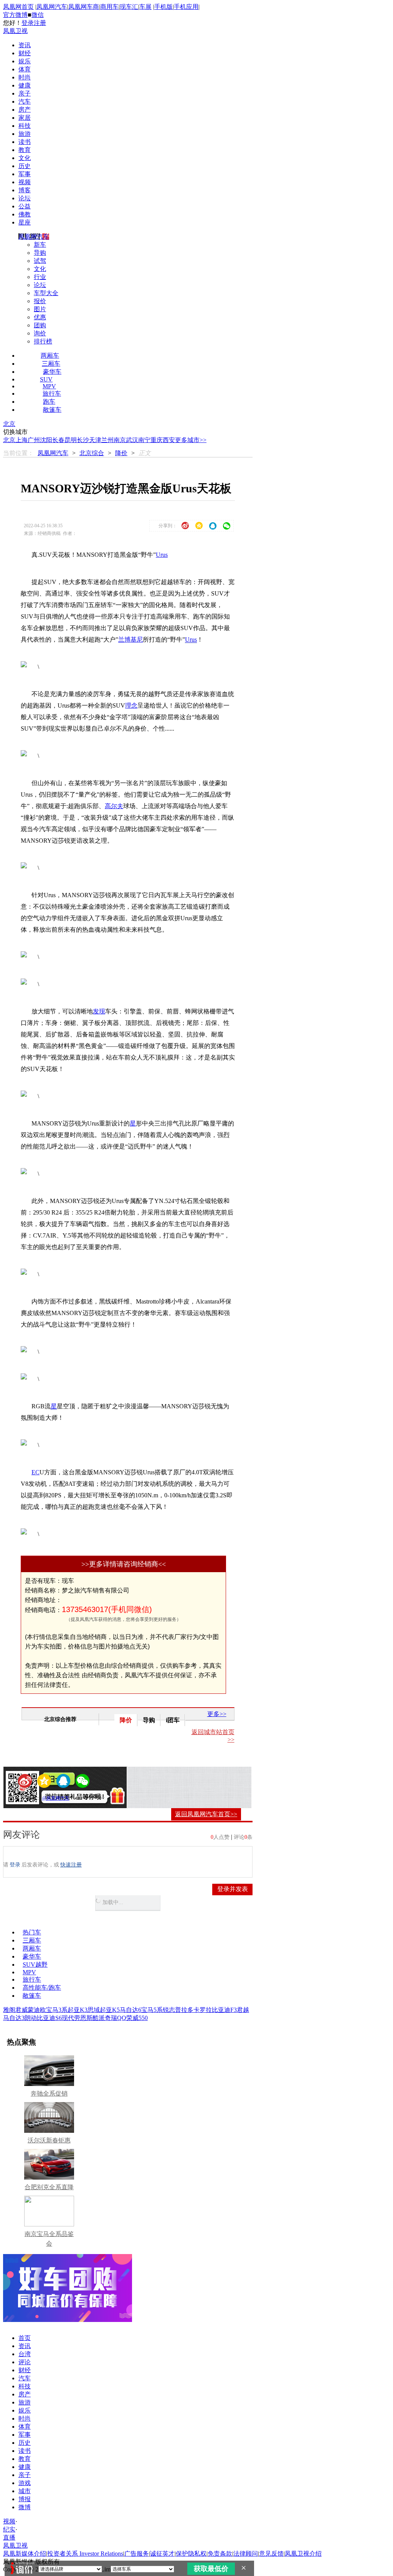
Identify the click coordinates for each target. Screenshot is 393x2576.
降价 (121, 453)
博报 (25, 2499)
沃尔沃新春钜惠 (49, 2140)
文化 (25, 158)
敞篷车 (52, 410)
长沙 (83, 440)
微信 (38, 15)
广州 (34, 440)
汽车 (25, 101)
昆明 (71, 440)
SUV (46, 379)
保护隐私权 (191, 2554)
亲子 (25, 93)
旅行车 (52, 394)
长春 (58, 440)
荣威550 (137, 2018)
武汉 (132, 440)
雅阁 (9, 2010)
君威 (21, 2010)
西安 (169, 440)
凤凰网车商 (84, 7)
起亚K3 (78, 2010)
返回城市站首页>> (213, 1736)
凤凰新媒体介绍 (25, 2554)
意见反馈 (271, 2554)
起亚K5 (110, 2010)
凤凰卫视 (15, 31)
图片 (40, 309)
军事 (25, 174)
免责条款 (220, 2554)
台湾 (25, 2354)
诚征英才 (162, 2554)
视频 (25, 182)
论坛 (25, 198)
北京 (9, 424)
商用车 (109, 7)
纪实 (9, 2529)
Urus (162, 555)
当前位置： (18, 453)
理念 (131, 705)
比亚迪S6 (49, 2018)
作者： (33, 1798)
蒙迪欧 (37, 2010)
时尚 (25, 77)
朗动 (31, 2018)
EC (36, 1472)
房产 (25, 110)
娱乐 (25, 61)
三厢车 (51, 364)
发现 (99, 1011)
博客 (25, 190)
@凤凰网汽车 (56, 1798)
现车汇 (129, 7)
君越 (243, 2010)
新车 (40, 245)
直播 (9, 2537)
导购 (40, 253)
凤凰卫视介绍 (303, 2554)
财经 (25, 53)
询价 (40, 333)
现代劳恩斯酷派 (83, 2018)
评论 (25, 2362)
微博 (25, 2507)
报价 (40, 301)
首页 (25, 2338)
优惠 (40, 317)
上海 (21, 440)
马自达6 (130, 2010)
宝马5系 (152, 2010)
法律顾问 (246, 2554)
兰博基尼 (130, 639)
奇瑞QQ (116, 2018)
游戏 (25, 2483)
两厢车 (50, 356)
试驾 (40, 261)
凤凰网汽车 (52, 7)
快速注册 (71, 1865)
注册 (40, 23)
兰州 (107, 440)
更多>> (217, 1714)
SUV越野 (35, 1965)
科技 (25, 126)
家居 (25, 118)
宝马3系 (57, 2010)
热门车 (32, 1932)
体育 (25, 69)
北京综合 (92, 453)
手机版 (163, 7)
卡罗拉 (203, 2010)
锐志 (169, 2010)
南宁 (144, 440)
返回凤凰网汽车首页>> (206, 1814)
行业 (40, 277)
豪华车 (52, 372)
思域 (94, 2010)
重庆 (157, 440)
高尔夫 (114, 806)
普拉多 (184, 2010)
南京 (120, 440)
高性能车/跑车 (42, 1988)
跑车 (49, 402)
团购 (40, 325)
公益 (25, 206)
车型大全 (46, 293)
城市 (25, 2491)
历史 (25, 166)
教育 (25, 150)
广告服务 (137, 2554)
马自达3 (14, 2018)
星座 (25, 222)
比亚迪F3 (224, 2010)
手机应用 (186, 7)
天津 (95, 440)
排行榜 (43, 341)
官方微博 (15, 15)
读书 (25, 142)
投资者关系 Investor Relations (85, 2554)
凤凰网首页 (18, 7)
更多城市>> (191, 440)
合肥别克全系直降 (49, 2187)
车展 (145, 7)
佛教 (25, 214)
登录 (28, 23)
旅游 (25, 134)
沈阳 (46, 440)
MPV (49, 386)
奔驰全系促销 (49, 2093)
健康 (25, 85)
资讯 (25, 45)
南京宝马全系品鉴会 (49, 2239)
